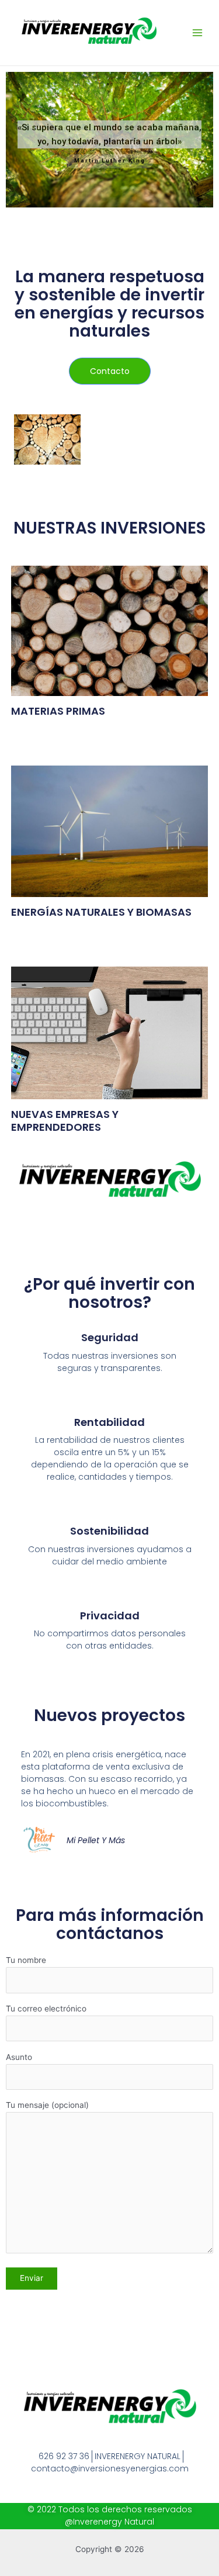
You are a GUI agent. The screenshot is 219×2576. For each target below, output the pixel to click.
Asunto (19, 2057)
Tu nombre (26, 1960)
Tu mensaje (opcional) (47, 2105)
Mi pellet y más (96, 1840)
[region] (109, 140)
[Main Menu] (198, 33)
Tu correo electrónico (46, 2009)
